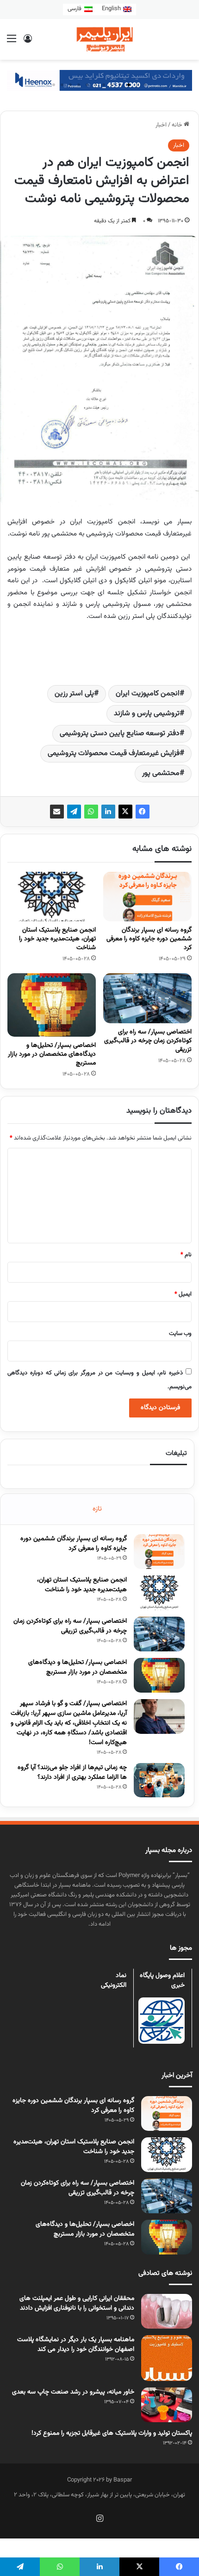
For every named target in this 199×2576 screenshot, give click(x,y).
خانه (178, 125)
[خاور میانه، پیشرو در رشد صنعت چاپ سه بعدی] (167, 2405)
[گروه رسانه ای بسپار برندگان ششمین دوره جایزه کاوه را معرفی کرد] (147, 897)
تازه (97, 1509)
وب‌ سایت (180, 1334)
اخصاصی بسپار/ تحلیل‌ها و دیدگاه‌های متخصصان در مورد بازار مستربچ (52, 1054)
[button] (145, 85)
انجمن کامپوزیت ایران (148, 694)
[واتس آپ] (91, 812)
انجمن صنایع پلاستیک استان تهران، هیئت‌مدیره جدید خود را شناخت (57, 939)
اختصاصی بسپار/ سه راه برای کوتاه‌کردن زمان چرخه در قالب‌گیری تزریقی (148, 1041)
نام (186, 1255)
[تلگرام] (74, 812)
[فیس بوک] (143, 812)
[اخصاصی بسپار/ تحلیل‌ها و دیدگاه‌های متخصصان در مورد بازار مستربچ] (52, 1005)
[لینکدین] (108, 812)
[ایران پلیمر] (99, 39)
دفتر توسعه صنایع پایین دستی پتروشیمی (120, 734)
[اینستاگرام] (99, 2518)
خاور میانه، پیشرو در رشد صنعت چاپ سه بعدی (73, 2392)
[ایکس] (125, 812)
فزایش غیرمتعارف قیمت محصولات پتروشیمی (114, 753)
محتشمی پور (161, 773)
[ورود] (28, 43)
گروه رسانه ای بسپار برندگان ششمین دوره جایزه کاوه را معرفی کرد (149, 939)
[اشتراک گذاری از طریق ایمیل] (57, 812)
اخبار (161, 125)
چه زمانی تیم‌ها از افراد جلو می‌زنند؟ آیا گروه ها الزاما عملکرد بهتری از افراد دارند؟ (72, 1773)
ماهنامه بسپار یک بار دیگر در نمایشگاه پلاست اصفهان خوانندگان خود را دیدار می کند (76, 2345)
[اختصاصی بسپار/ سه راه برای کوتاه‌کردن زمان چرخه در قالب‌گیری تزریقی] (147, 998)
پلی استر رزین (74, 694)
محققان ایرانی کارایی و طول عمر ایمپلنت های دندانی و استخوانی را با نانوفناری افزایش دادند (77, 2303)
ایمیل (183, 1294)
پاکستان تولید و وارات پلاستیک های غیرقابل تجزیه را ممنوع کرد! (112, 2433)
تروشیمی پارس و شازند (147, 714)
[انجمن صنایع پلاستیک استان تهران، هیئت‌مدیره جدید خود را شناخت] (52, 897)
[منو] (12, 43)
